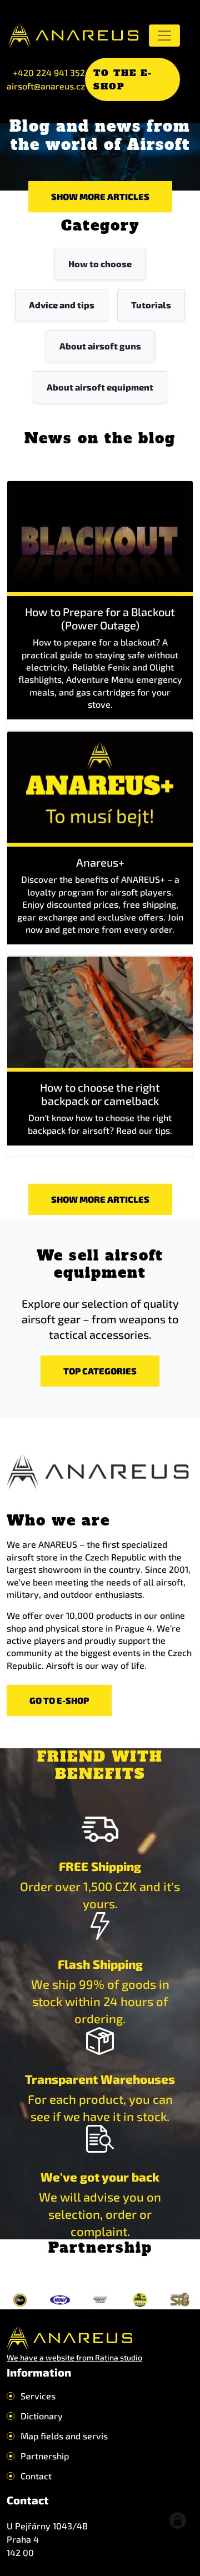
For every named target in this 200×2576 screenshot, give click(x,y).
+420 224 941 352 (49, 72)
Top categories (100, 1371)
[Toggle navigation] (164, 36)
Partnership (45, 2456)
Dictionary (42, 2416)
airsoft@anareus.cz (46, 86)
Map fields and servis (64, 2436)
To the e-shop (123, 79)
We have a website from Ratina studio (74, 2357)
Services (38, 2396)
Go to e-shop (59, 1700)
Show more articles (100, 196)
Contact (36, 2476)
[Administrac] (178, 2520)
